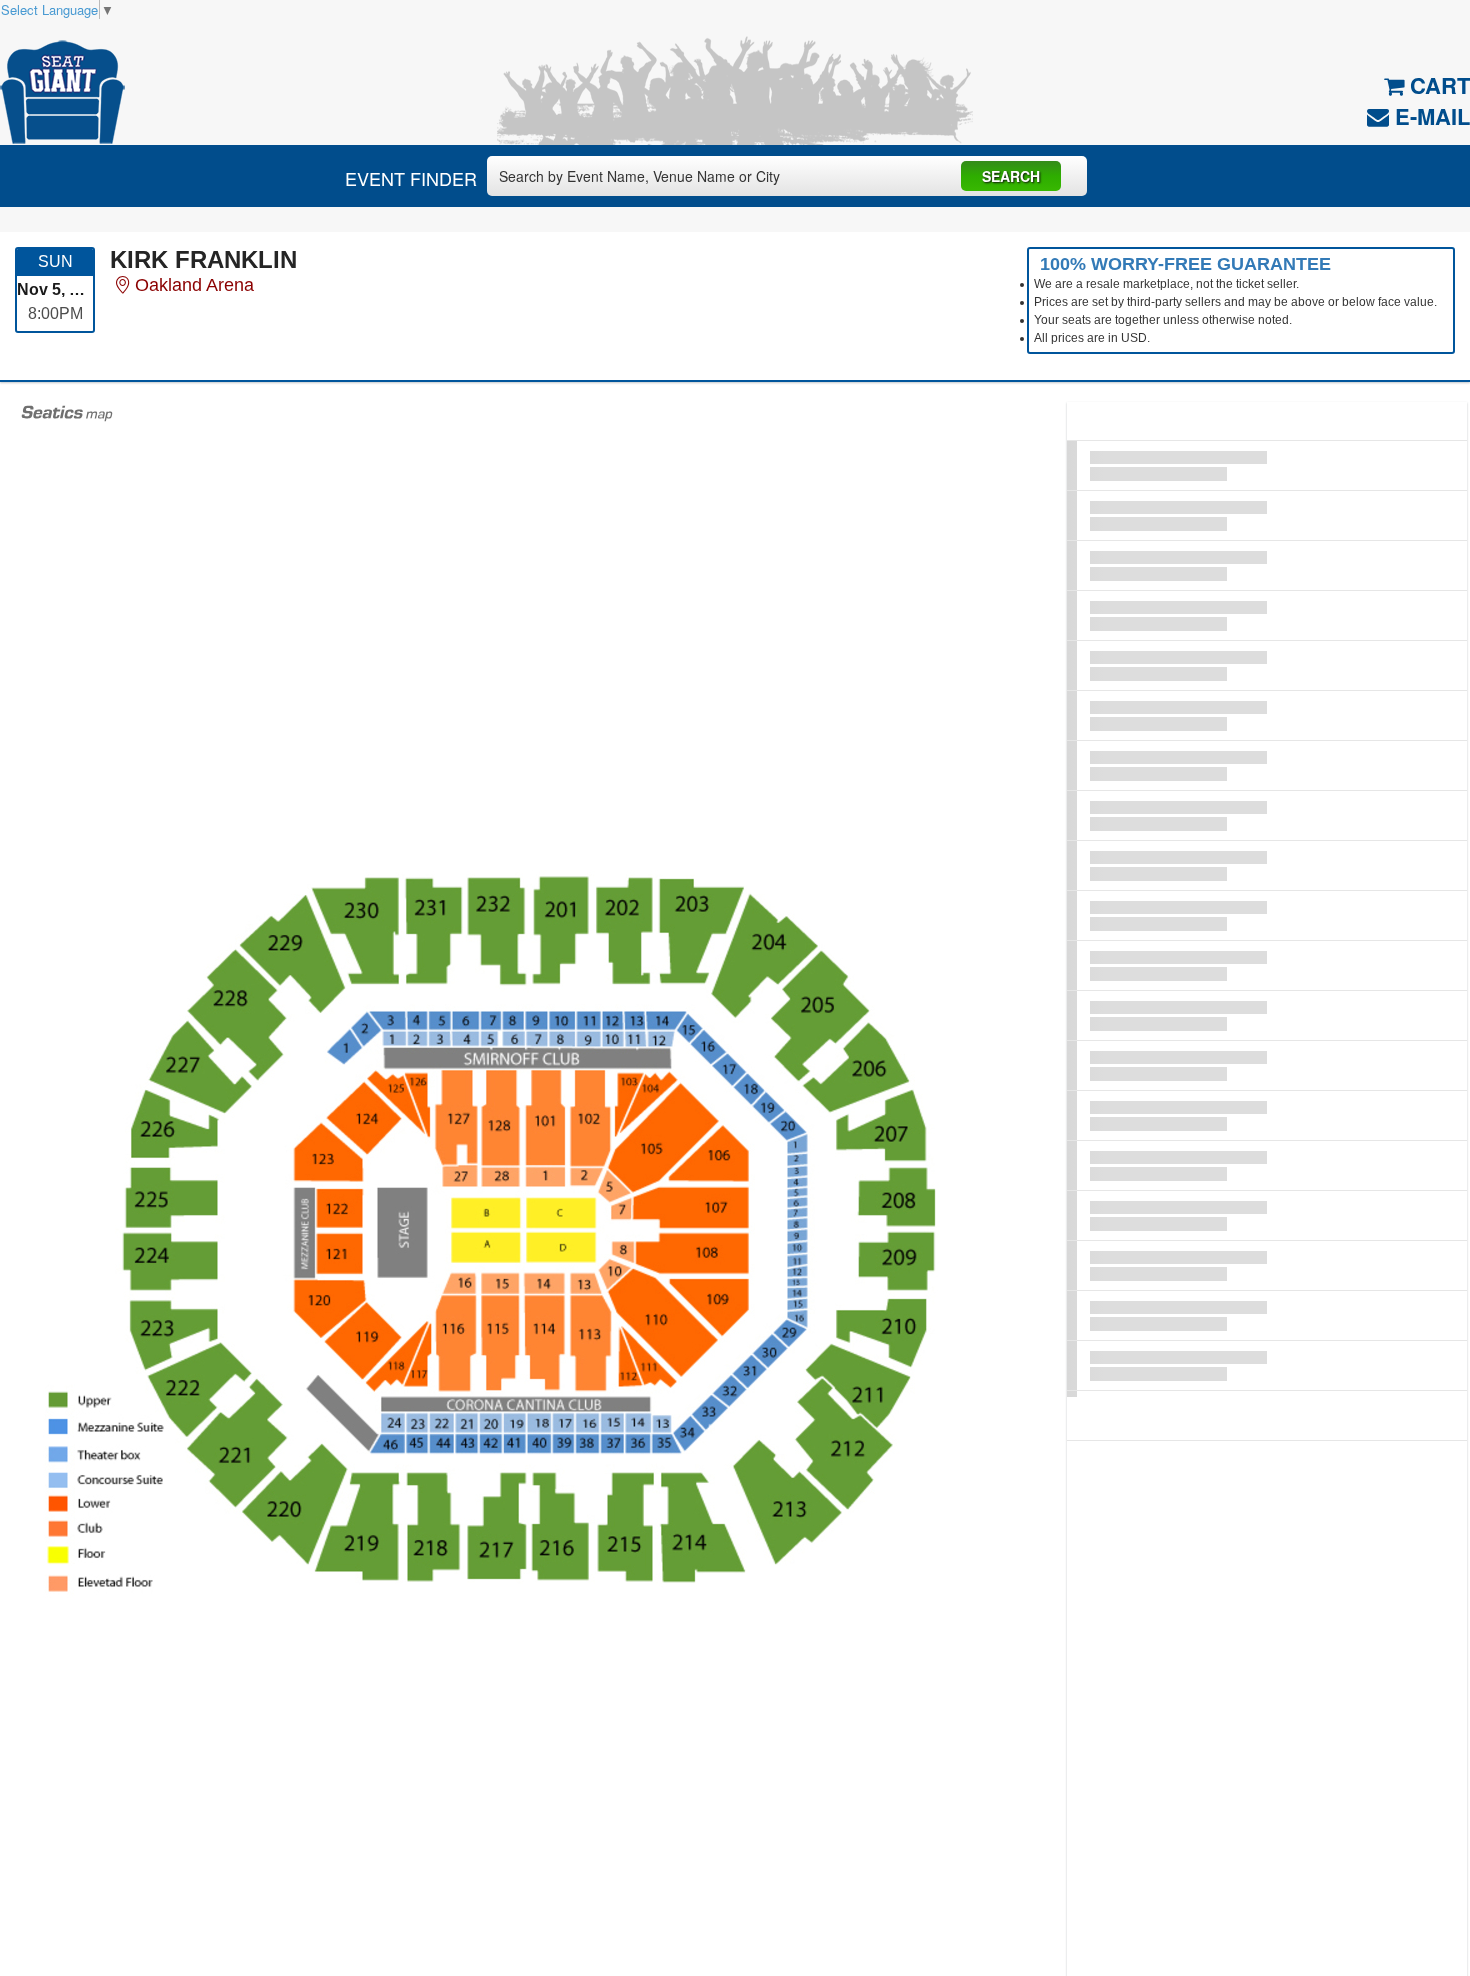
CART (1437, 85)
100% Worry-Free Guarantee (1185, 264)
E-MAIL (1429, 116)
